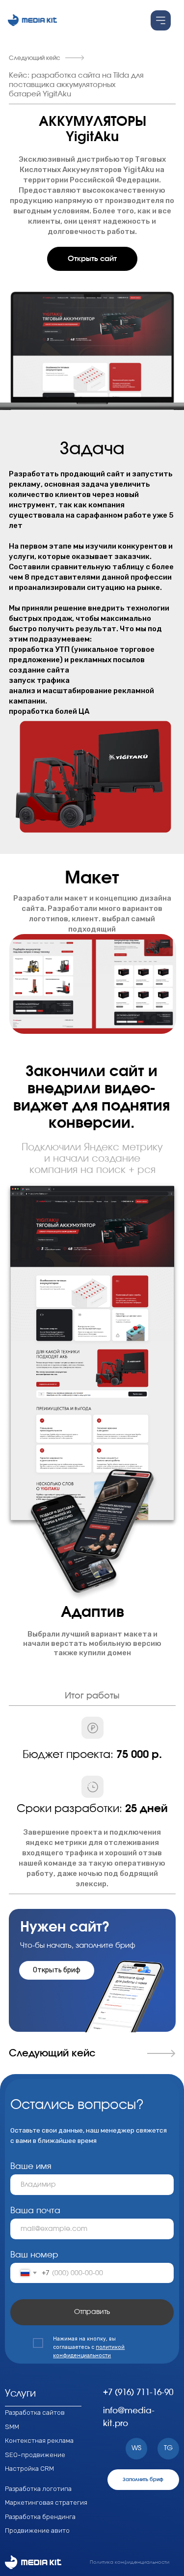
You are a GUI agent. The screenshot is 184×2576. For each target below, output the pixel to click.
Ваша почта (35, 2211)
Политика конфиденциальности (130, 2562)
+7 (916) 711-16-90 (138, 2393)
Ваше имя (31, 2166)
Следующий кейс (35, 58)
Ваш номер (34, 2255)
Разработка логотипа (38, 2488)
